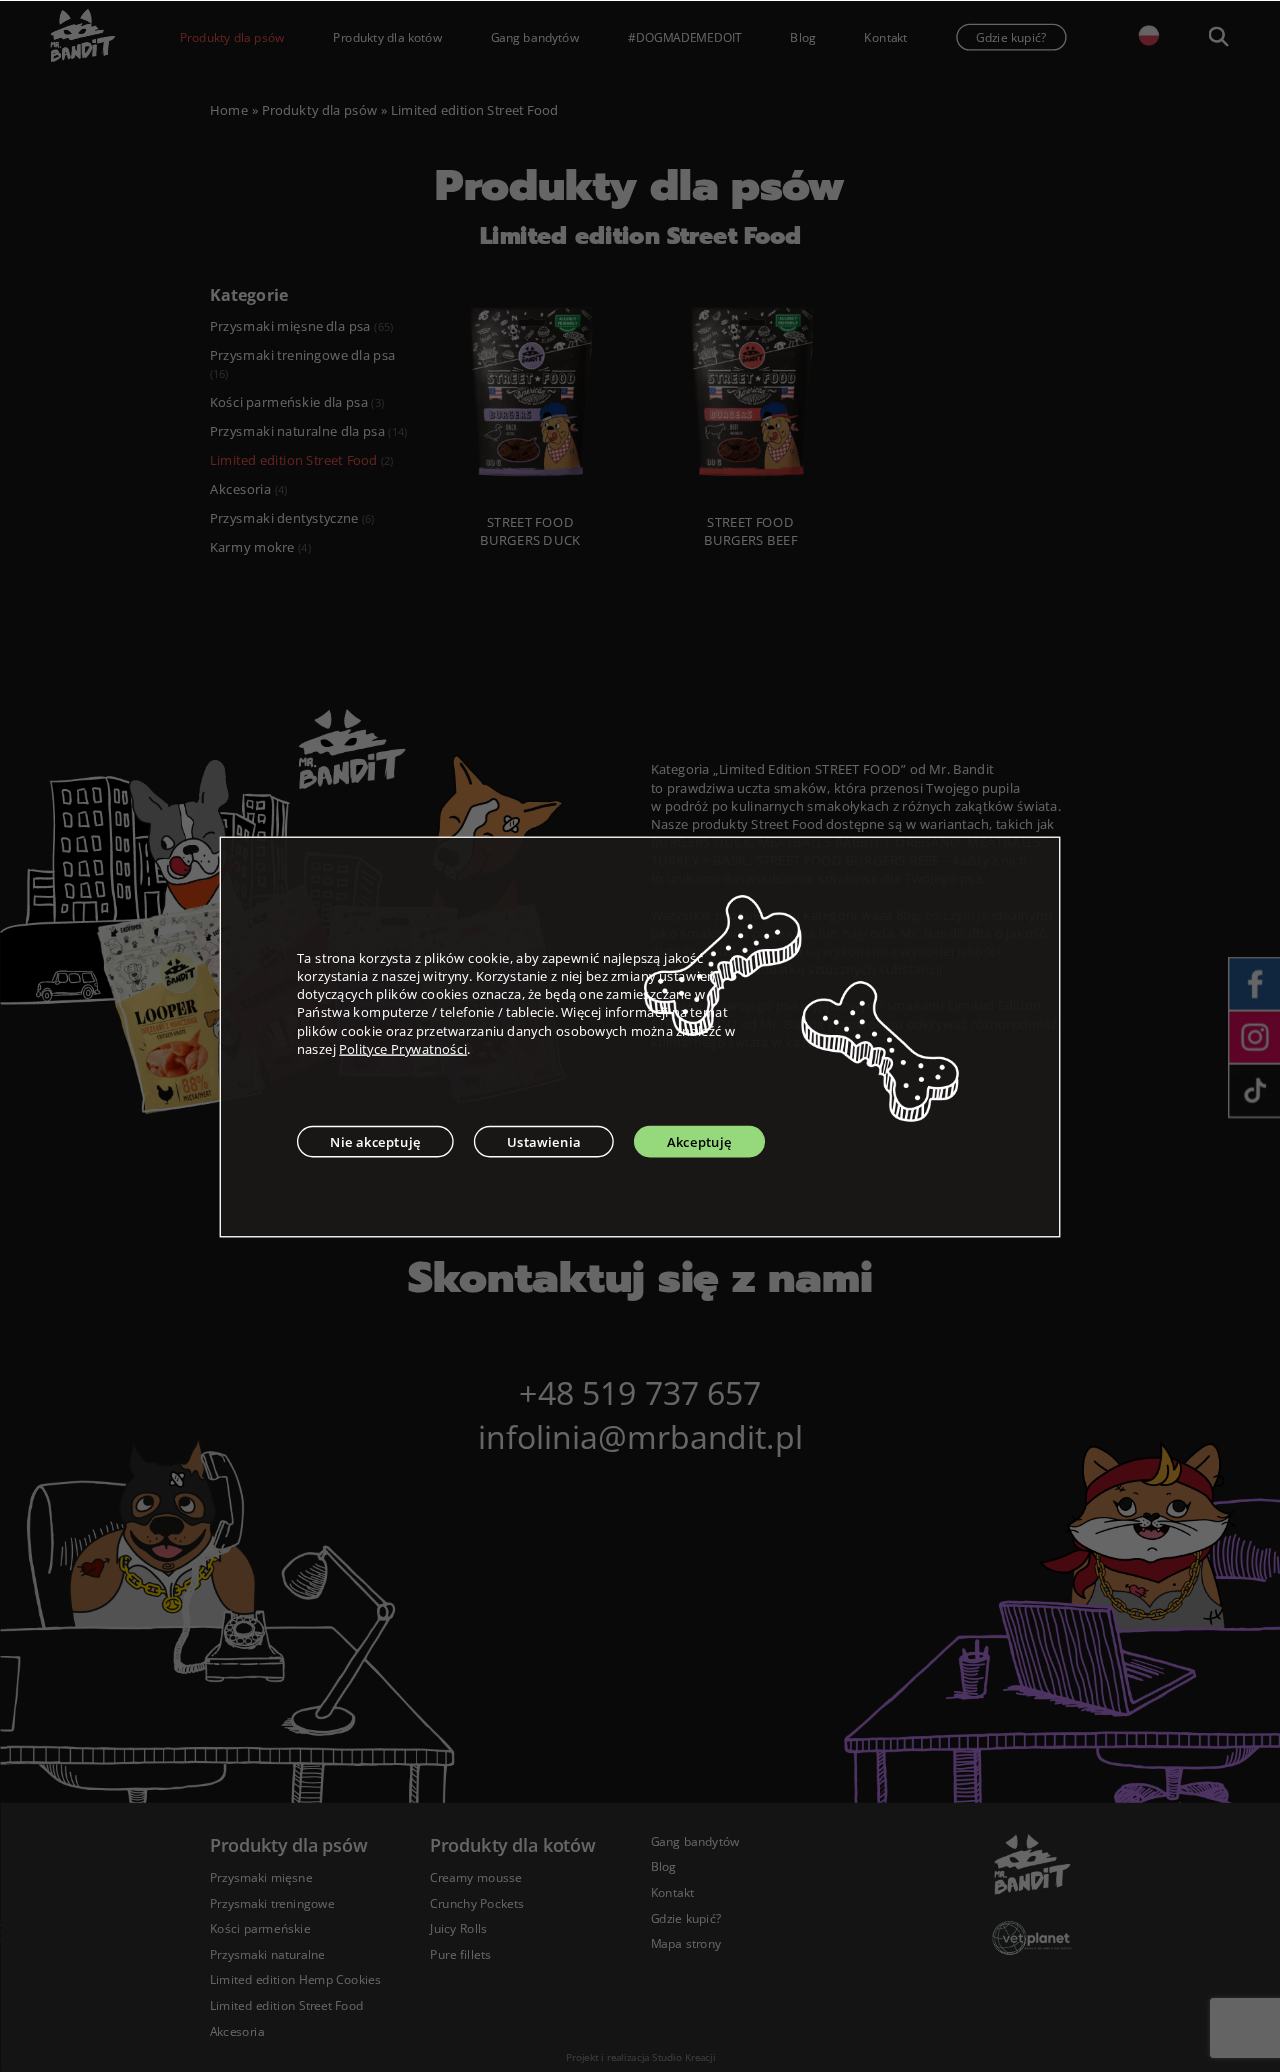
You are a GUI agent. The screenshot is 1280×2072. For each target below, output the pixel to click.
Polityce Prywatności (403, 1048)
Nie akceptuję (375, 1141)
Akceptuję (699, 1141)
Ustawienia (544, 1141)
